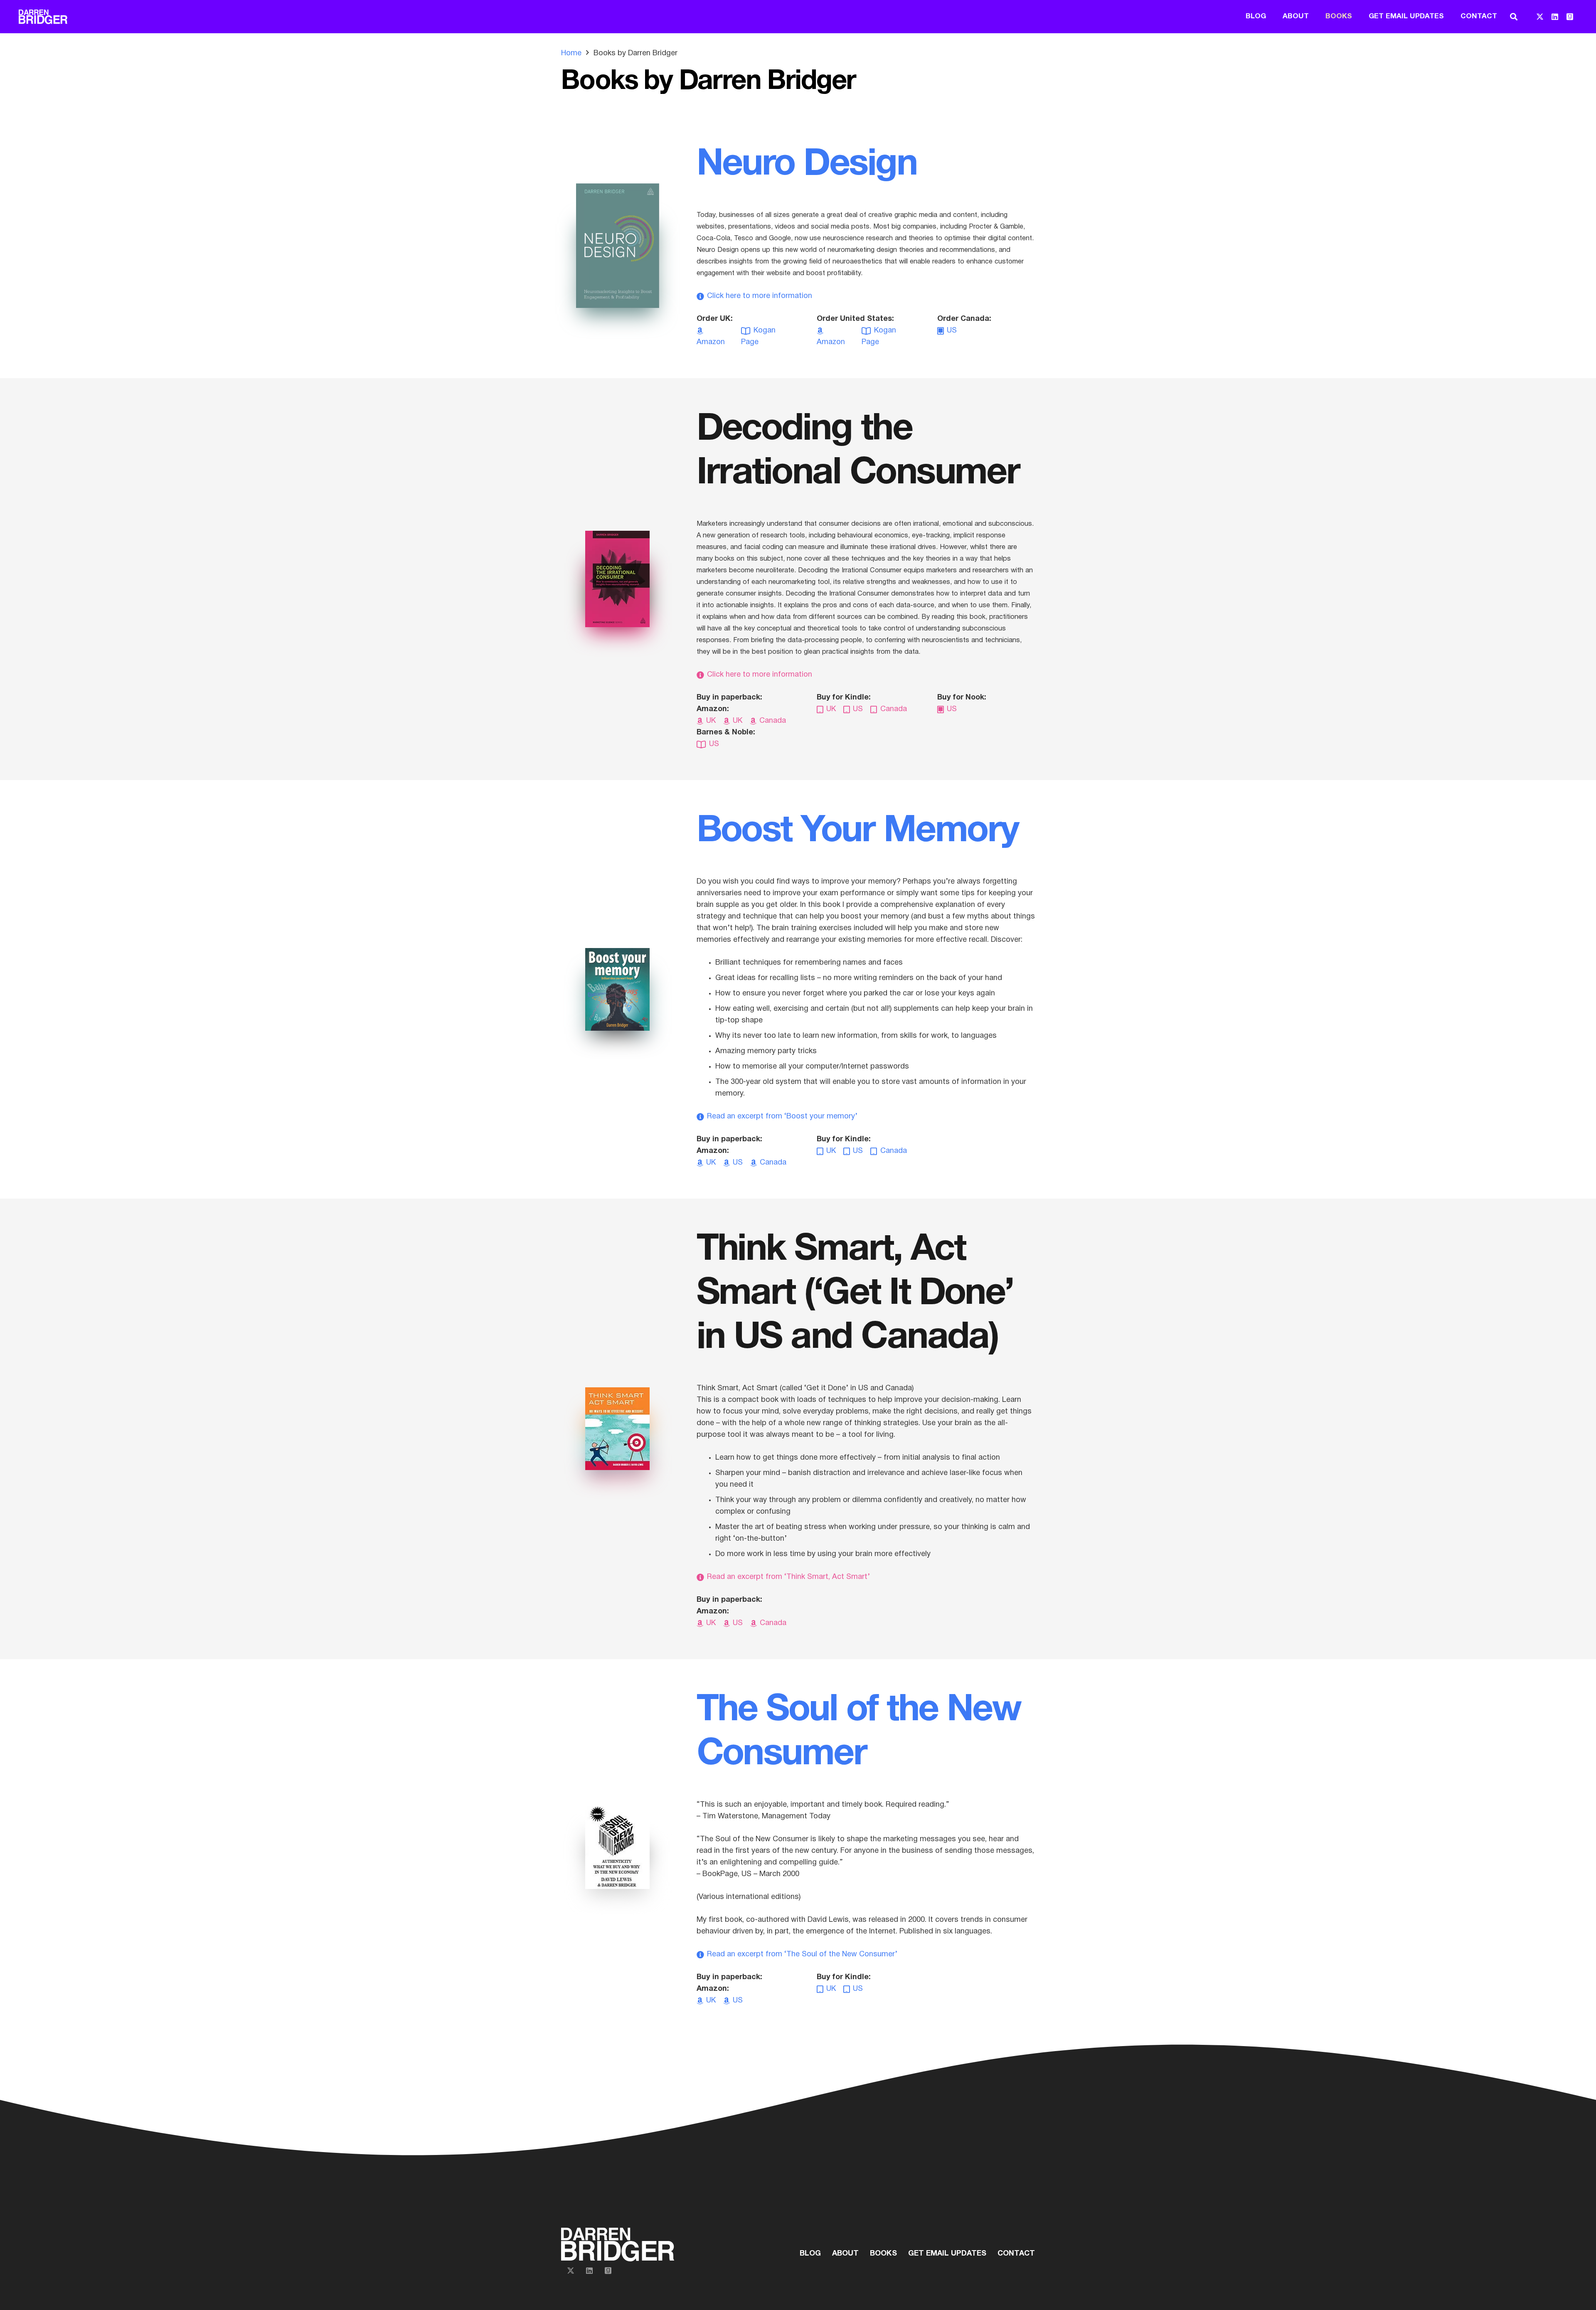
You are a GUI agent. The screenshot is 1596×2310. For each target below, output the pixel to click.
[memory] (617, 989)
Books (883, 2254)
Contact (1016, 2254)
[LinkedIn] (1555, 17)
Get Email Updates (947, 2254)
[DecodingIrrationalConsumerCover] (617, 579)
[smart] (617, 1429)
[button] (1514, 17)
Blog (810, 2254)
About (845, 2254)
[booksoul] (617, 1848)
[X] (1540, 17)
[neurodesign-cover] (618, 246)
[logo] (43, 17)
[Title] (1570, 17)
